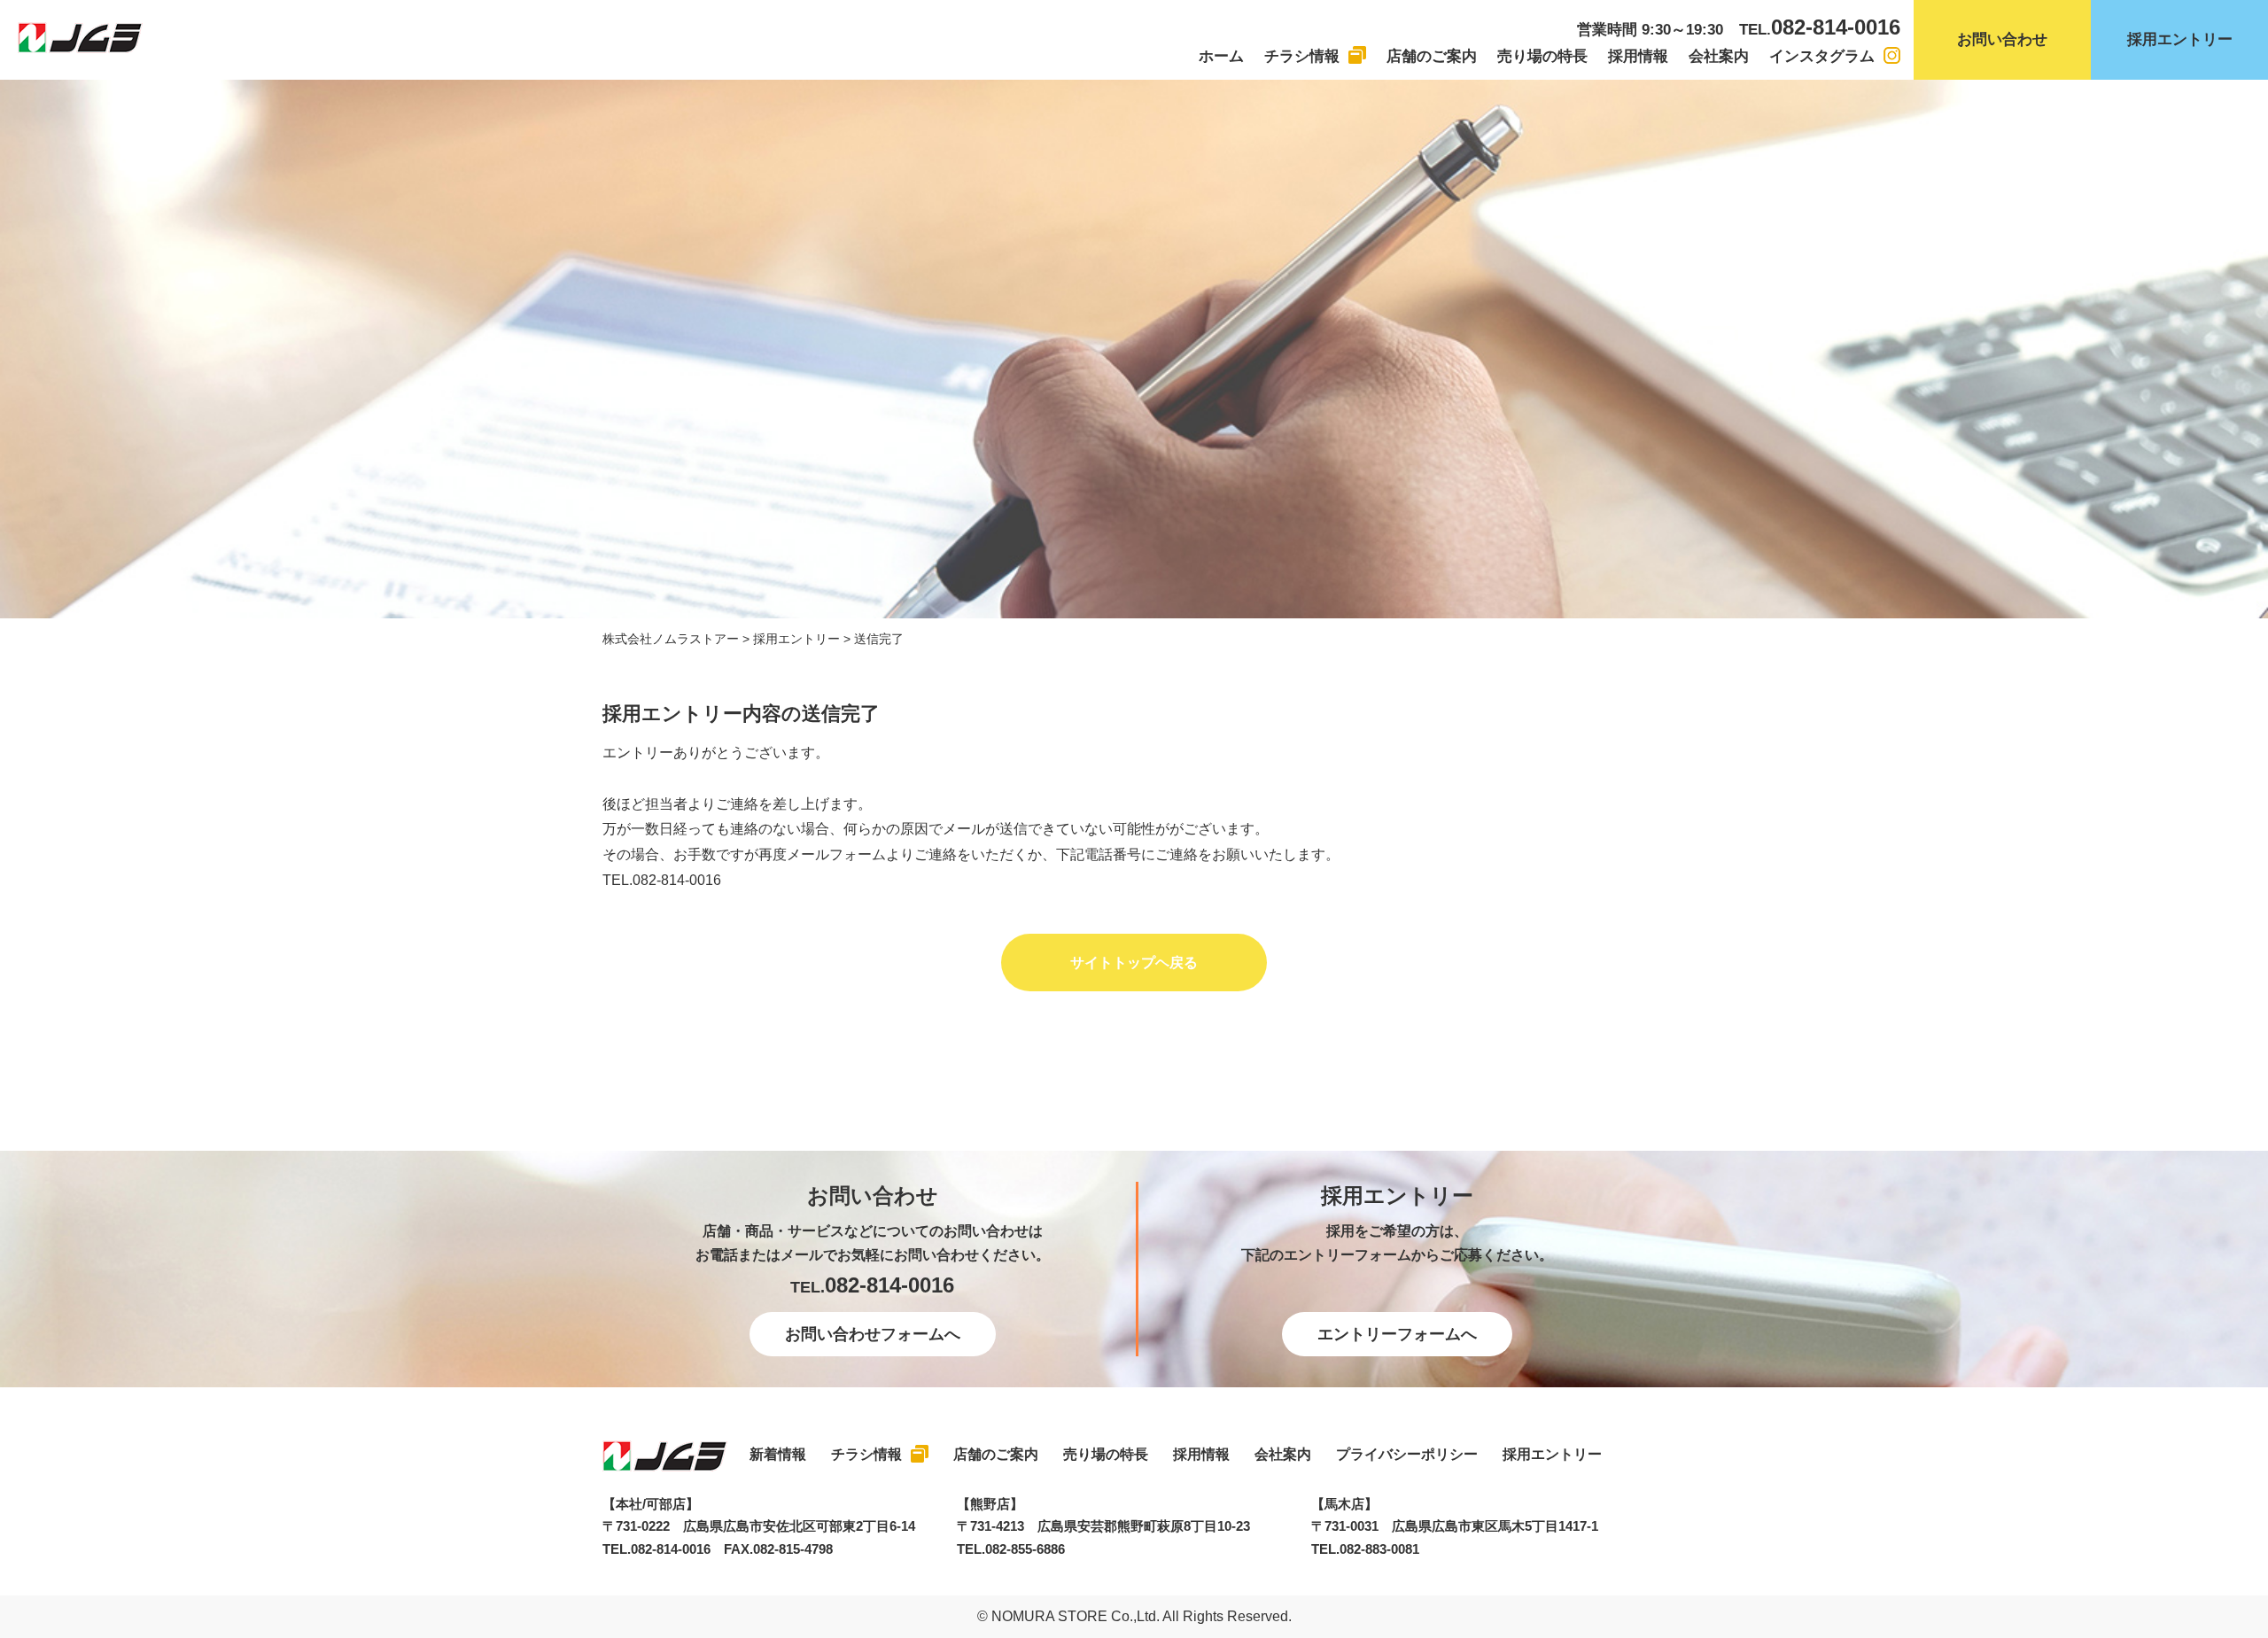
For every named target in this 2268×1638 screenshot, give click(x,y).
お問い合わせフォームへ (873, 1334)
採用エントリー (2180, 39)
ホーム (1221, 56)
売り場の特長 (1542, 56)
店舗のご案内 (1432, 56)
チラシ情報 (1302, 56)
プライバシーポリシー (1407, 1454)
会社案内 (1719, 56)
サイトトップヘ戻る (1134, 963)
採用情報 (1638, 56)
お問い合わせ (2002, 39)
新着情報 (778, 1454)
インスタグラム (1822, 56)
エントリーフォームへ (1397, 1334)
